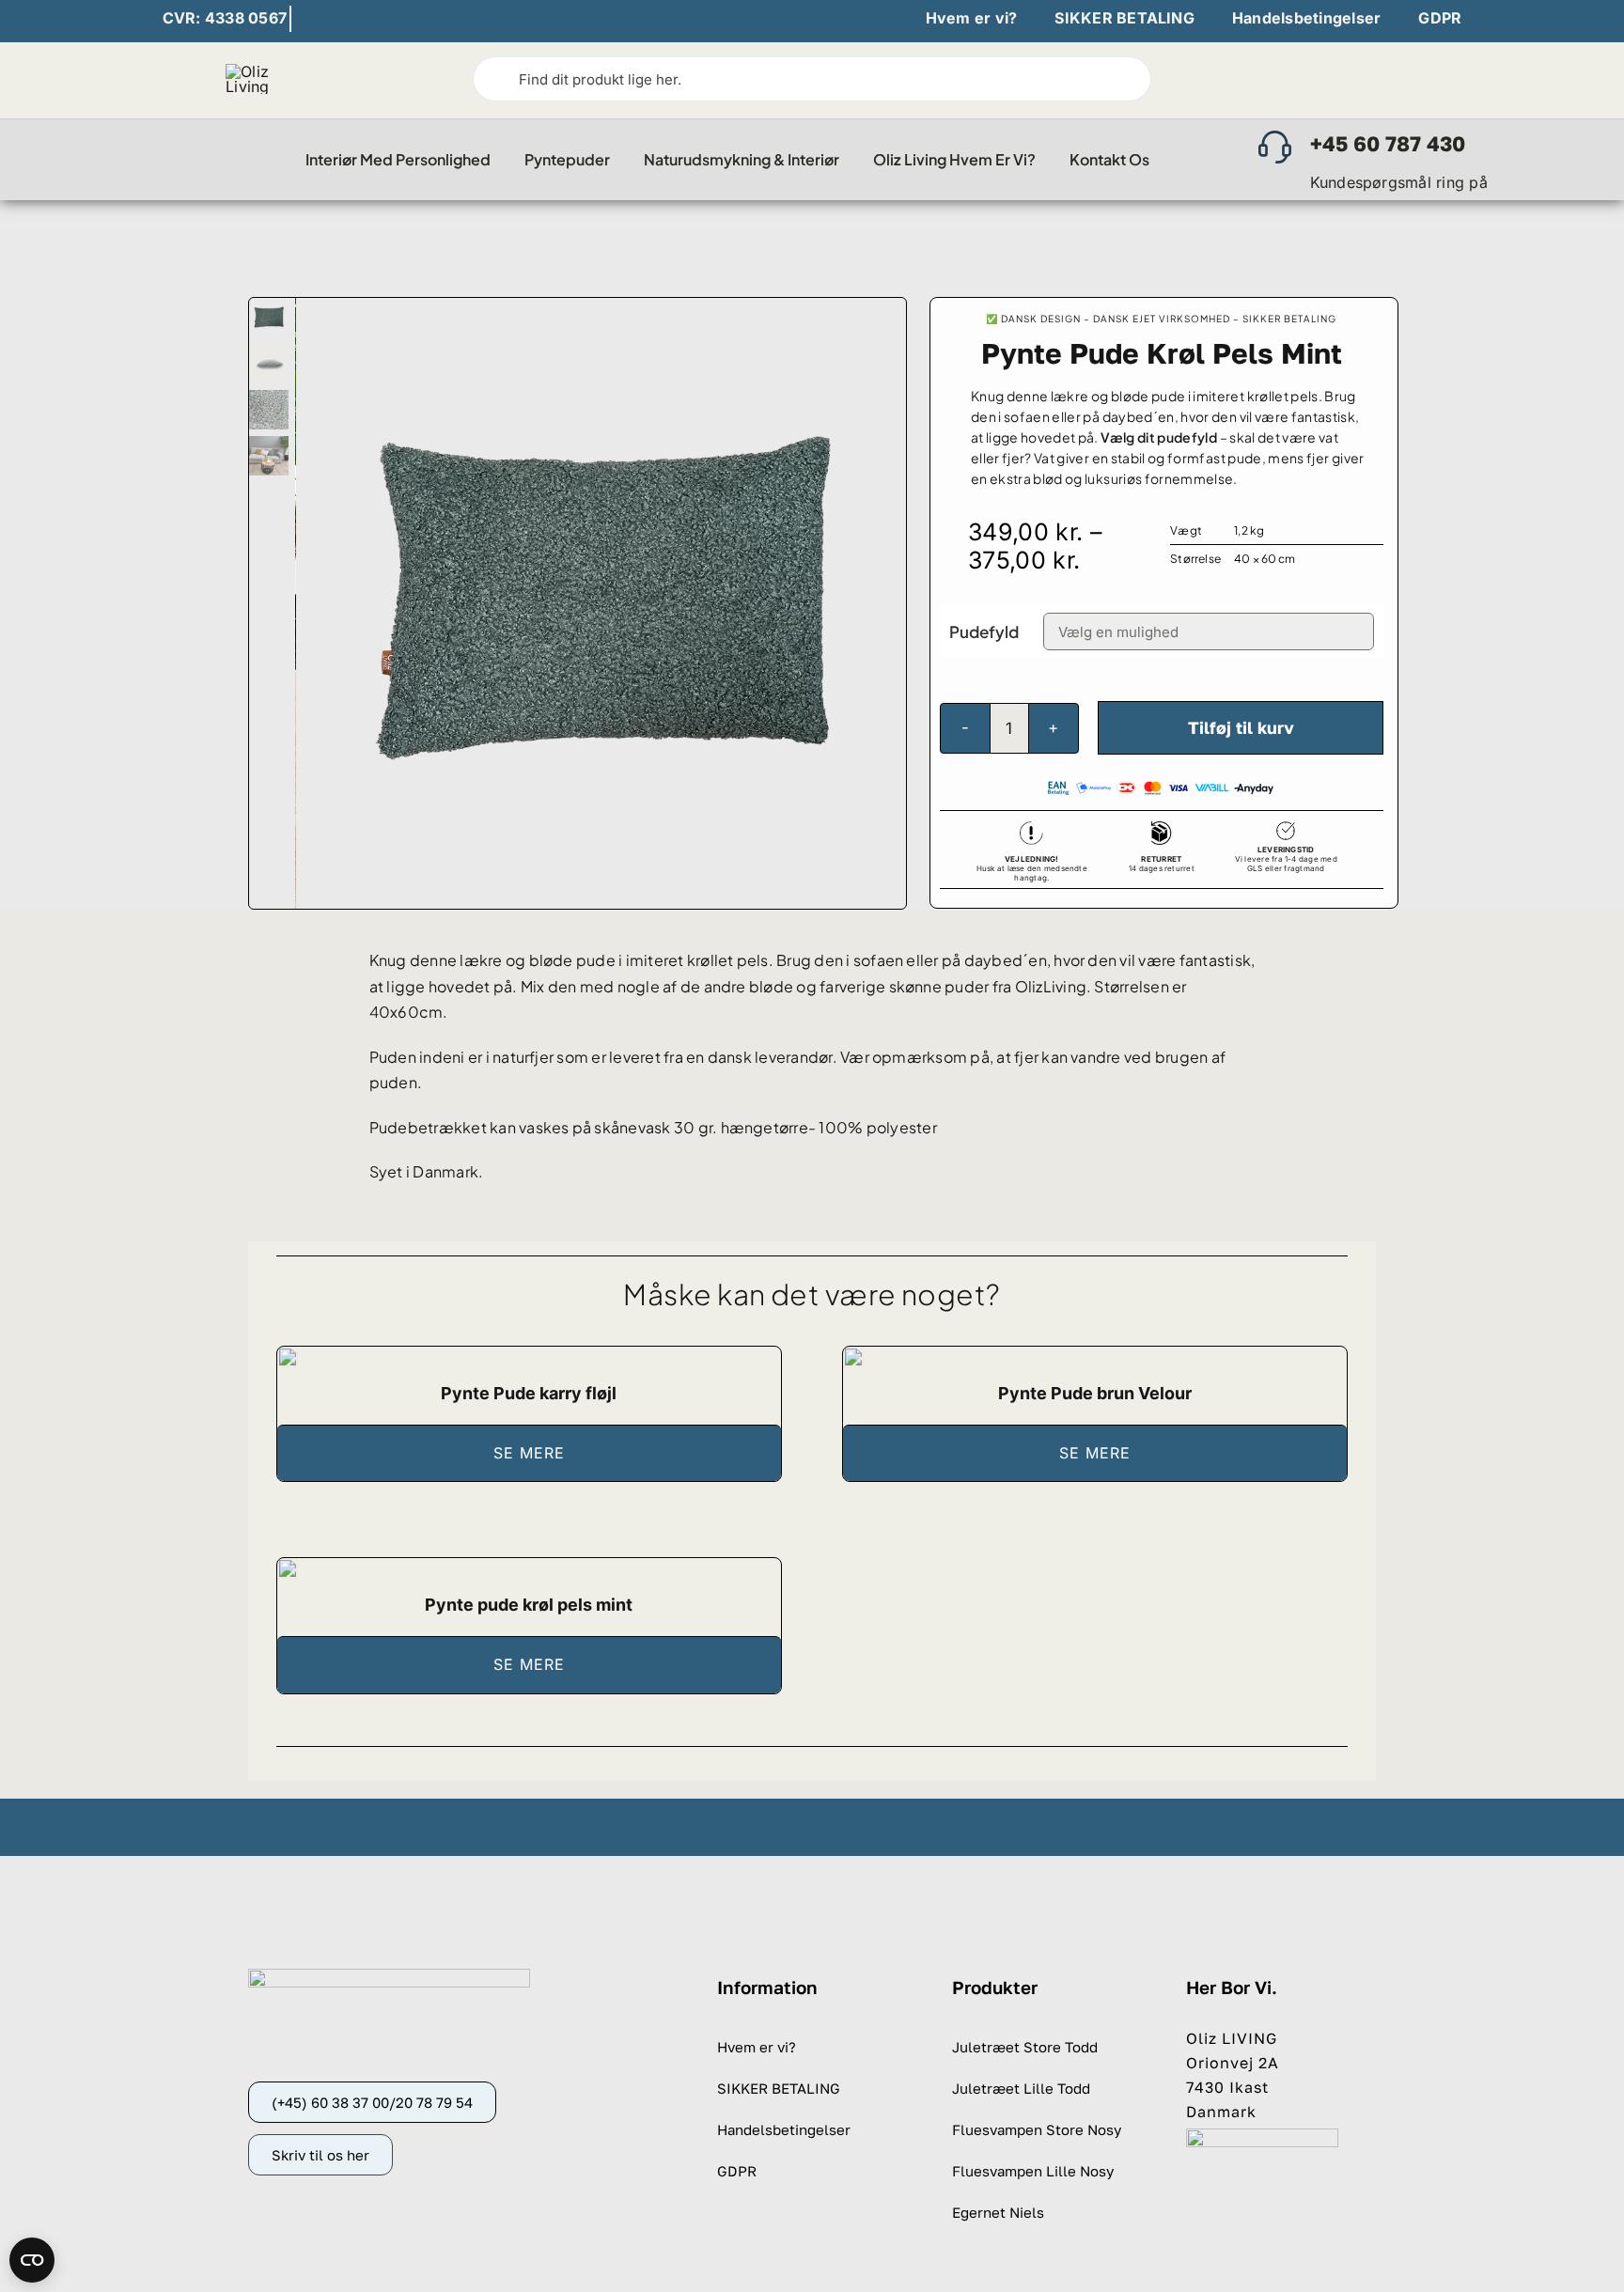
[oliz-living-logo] (263, 71)
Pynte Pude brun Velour (1095, 1393)
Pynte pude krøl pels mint (529, 1605)
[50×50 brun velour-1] (853, 1355)
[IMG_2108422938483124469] (288, 1355)
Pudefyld (984, 631)
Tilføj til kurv (1241, 727)
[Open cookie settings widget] (32, 2260)
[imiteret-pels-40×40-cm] (288, 1566)
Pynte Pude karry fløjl (529, 1393)
